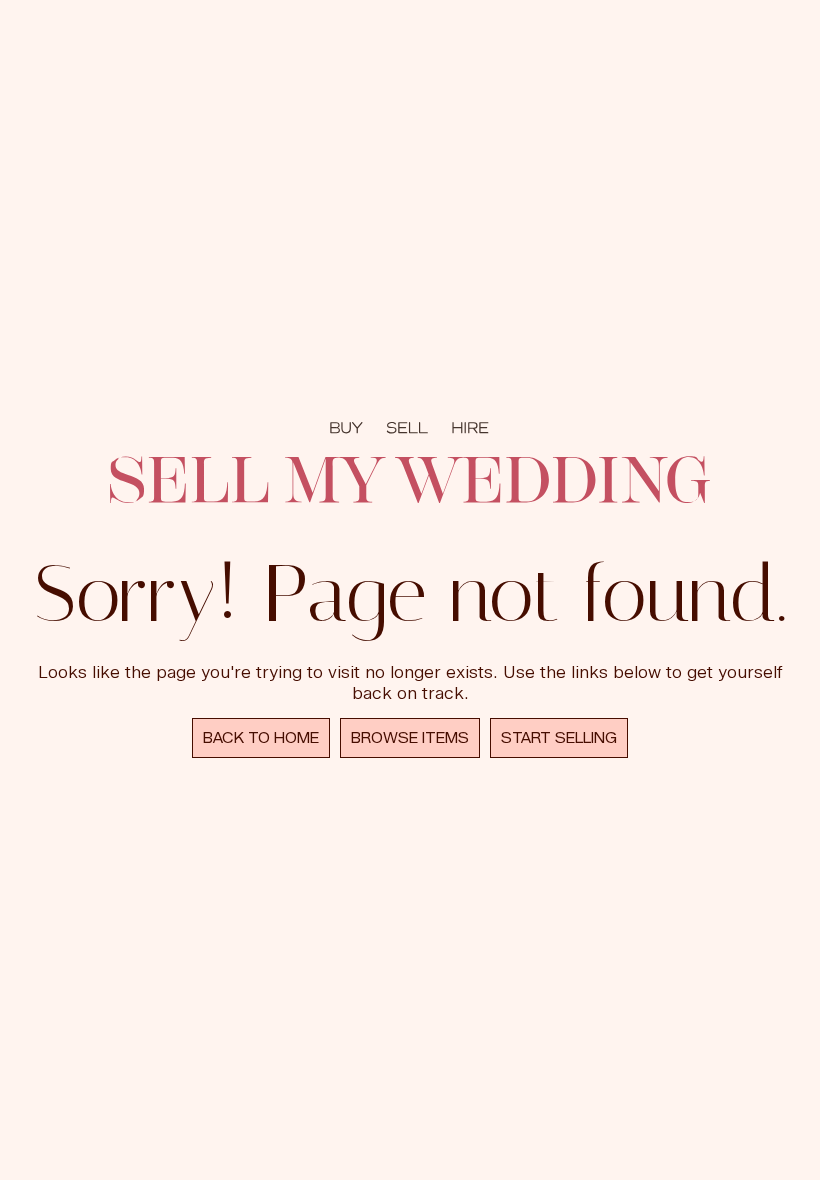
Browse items (410, 738)
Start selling (559, 738)
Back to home (261, 738)
